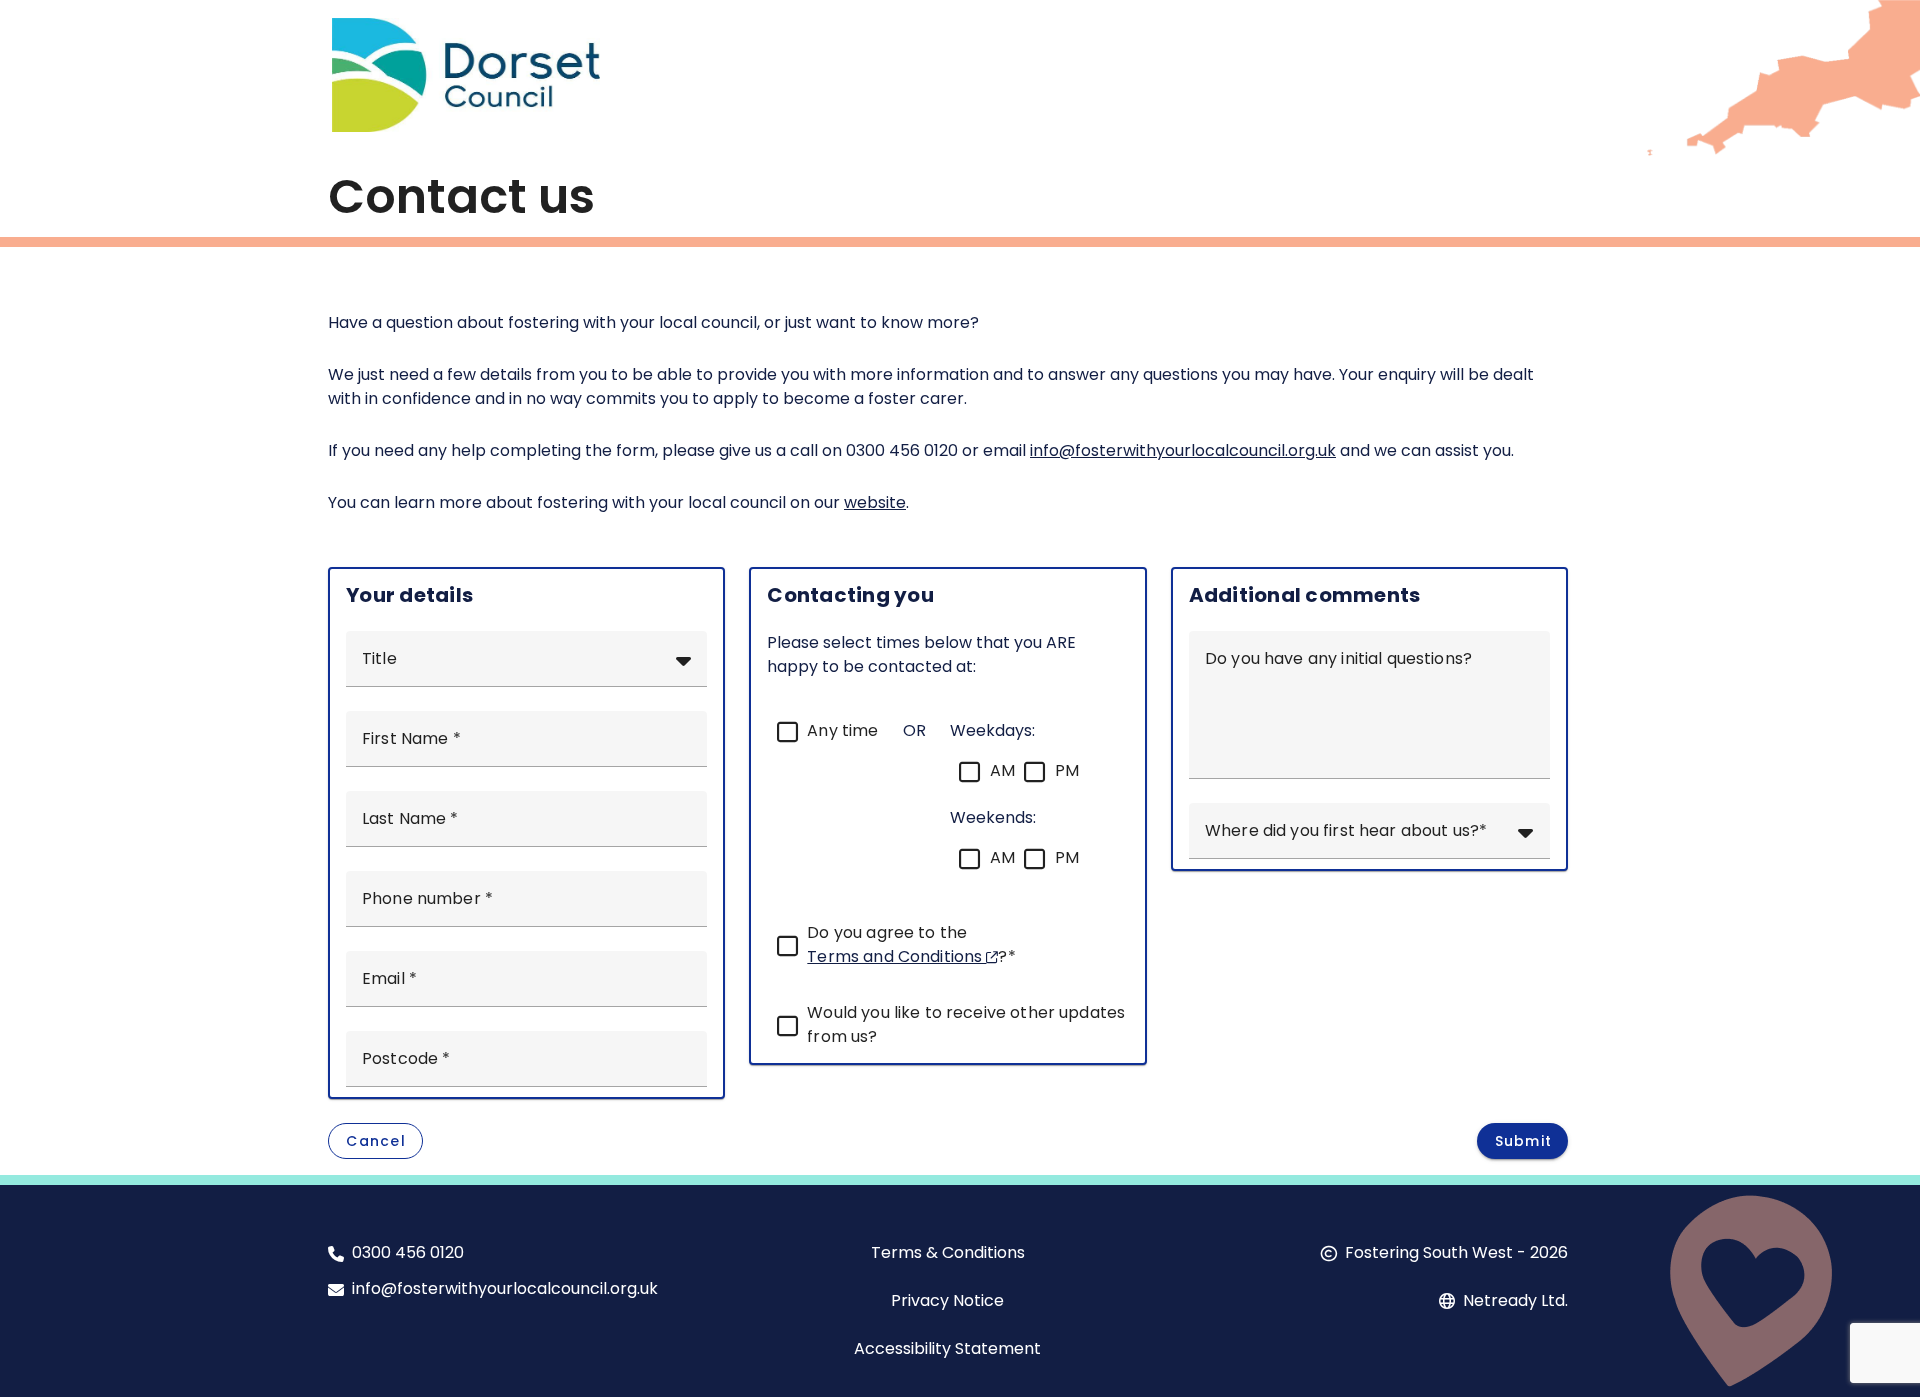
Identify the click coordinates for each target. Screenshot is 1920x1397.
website (875, 502)
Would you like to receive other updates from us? (966, 1024)
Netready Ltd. (1515, 1300)
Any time (842, 730)
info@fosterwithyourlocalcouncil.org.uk (1183, 450)
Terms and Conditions (896, 956)
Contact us (461, 196)
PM (1067, 770)
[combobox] (526, 659)
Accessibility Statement (947, 1348)
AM (1002, 770)
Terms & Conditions (948, 1252)
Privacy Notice (947, 1300)
